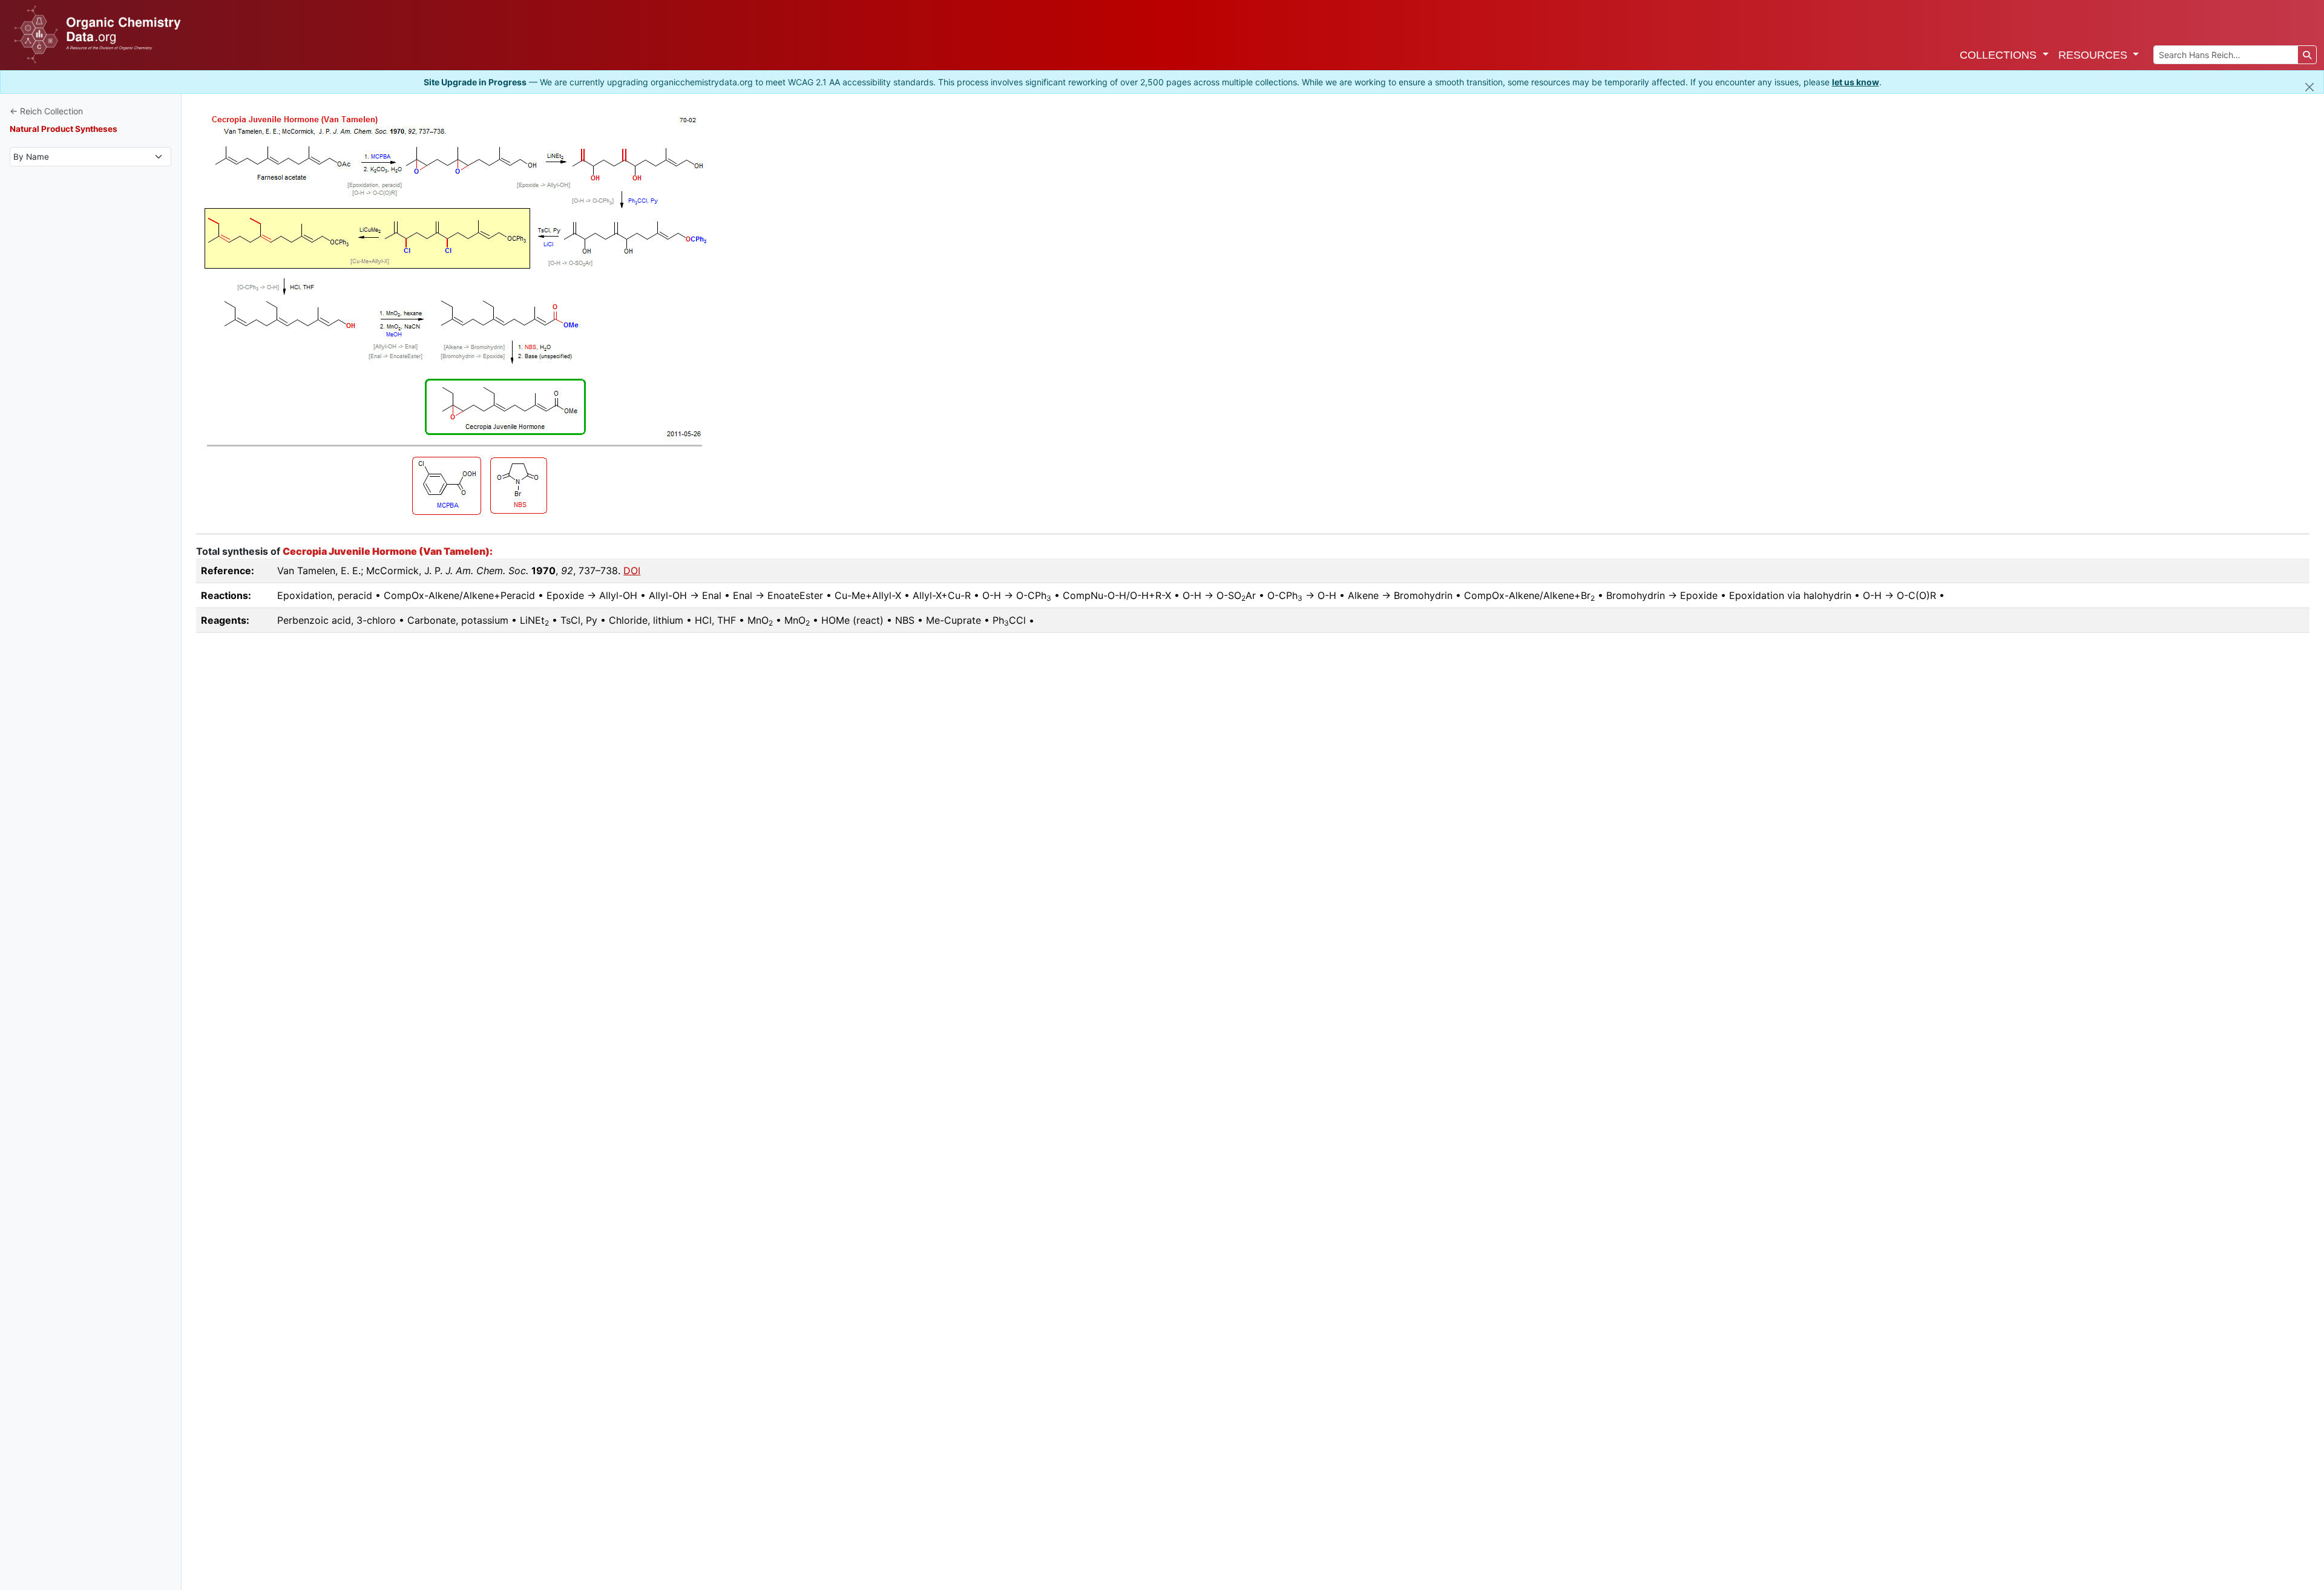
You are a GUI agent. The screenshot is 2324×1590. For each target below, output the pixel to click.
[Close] (2309, 87)
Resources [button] (2094, 55)
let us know (1856, 82)
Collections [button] (2000, 55)
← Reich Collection (46, 111)
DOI (632, 571)
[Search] (2307, 55)
